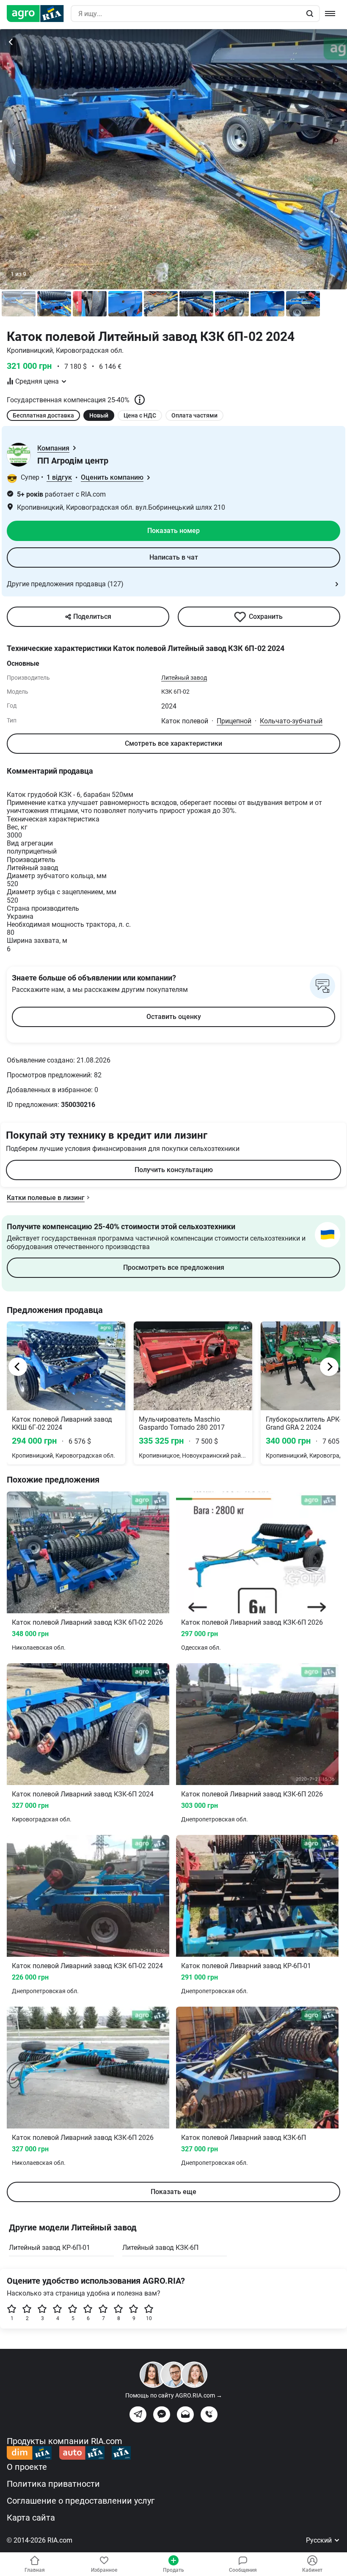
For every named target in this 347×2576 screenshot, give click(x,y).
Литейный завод (184, 678)
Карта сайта (31, 2518)
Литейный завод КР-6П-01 (50, 2248)
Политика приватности (53, 2484)
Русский (320, 2540)
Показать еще (173, 2192)
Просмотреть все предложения (174, 1267)
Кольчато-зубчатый (291, 721)
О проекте (27, 2467)
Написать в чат (174, 557)
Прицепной (234, 721)
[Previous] (18, 1367)
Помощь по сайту (174, 2395)
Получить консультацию (174, 1170)
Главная (35, 2570)
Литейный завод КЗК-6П (160, 2248)
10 (149, 2318)
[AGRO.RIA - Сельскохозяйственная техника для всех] (39, 14)
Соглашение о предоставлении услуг (81, 2501)
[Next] (329, 1367)
